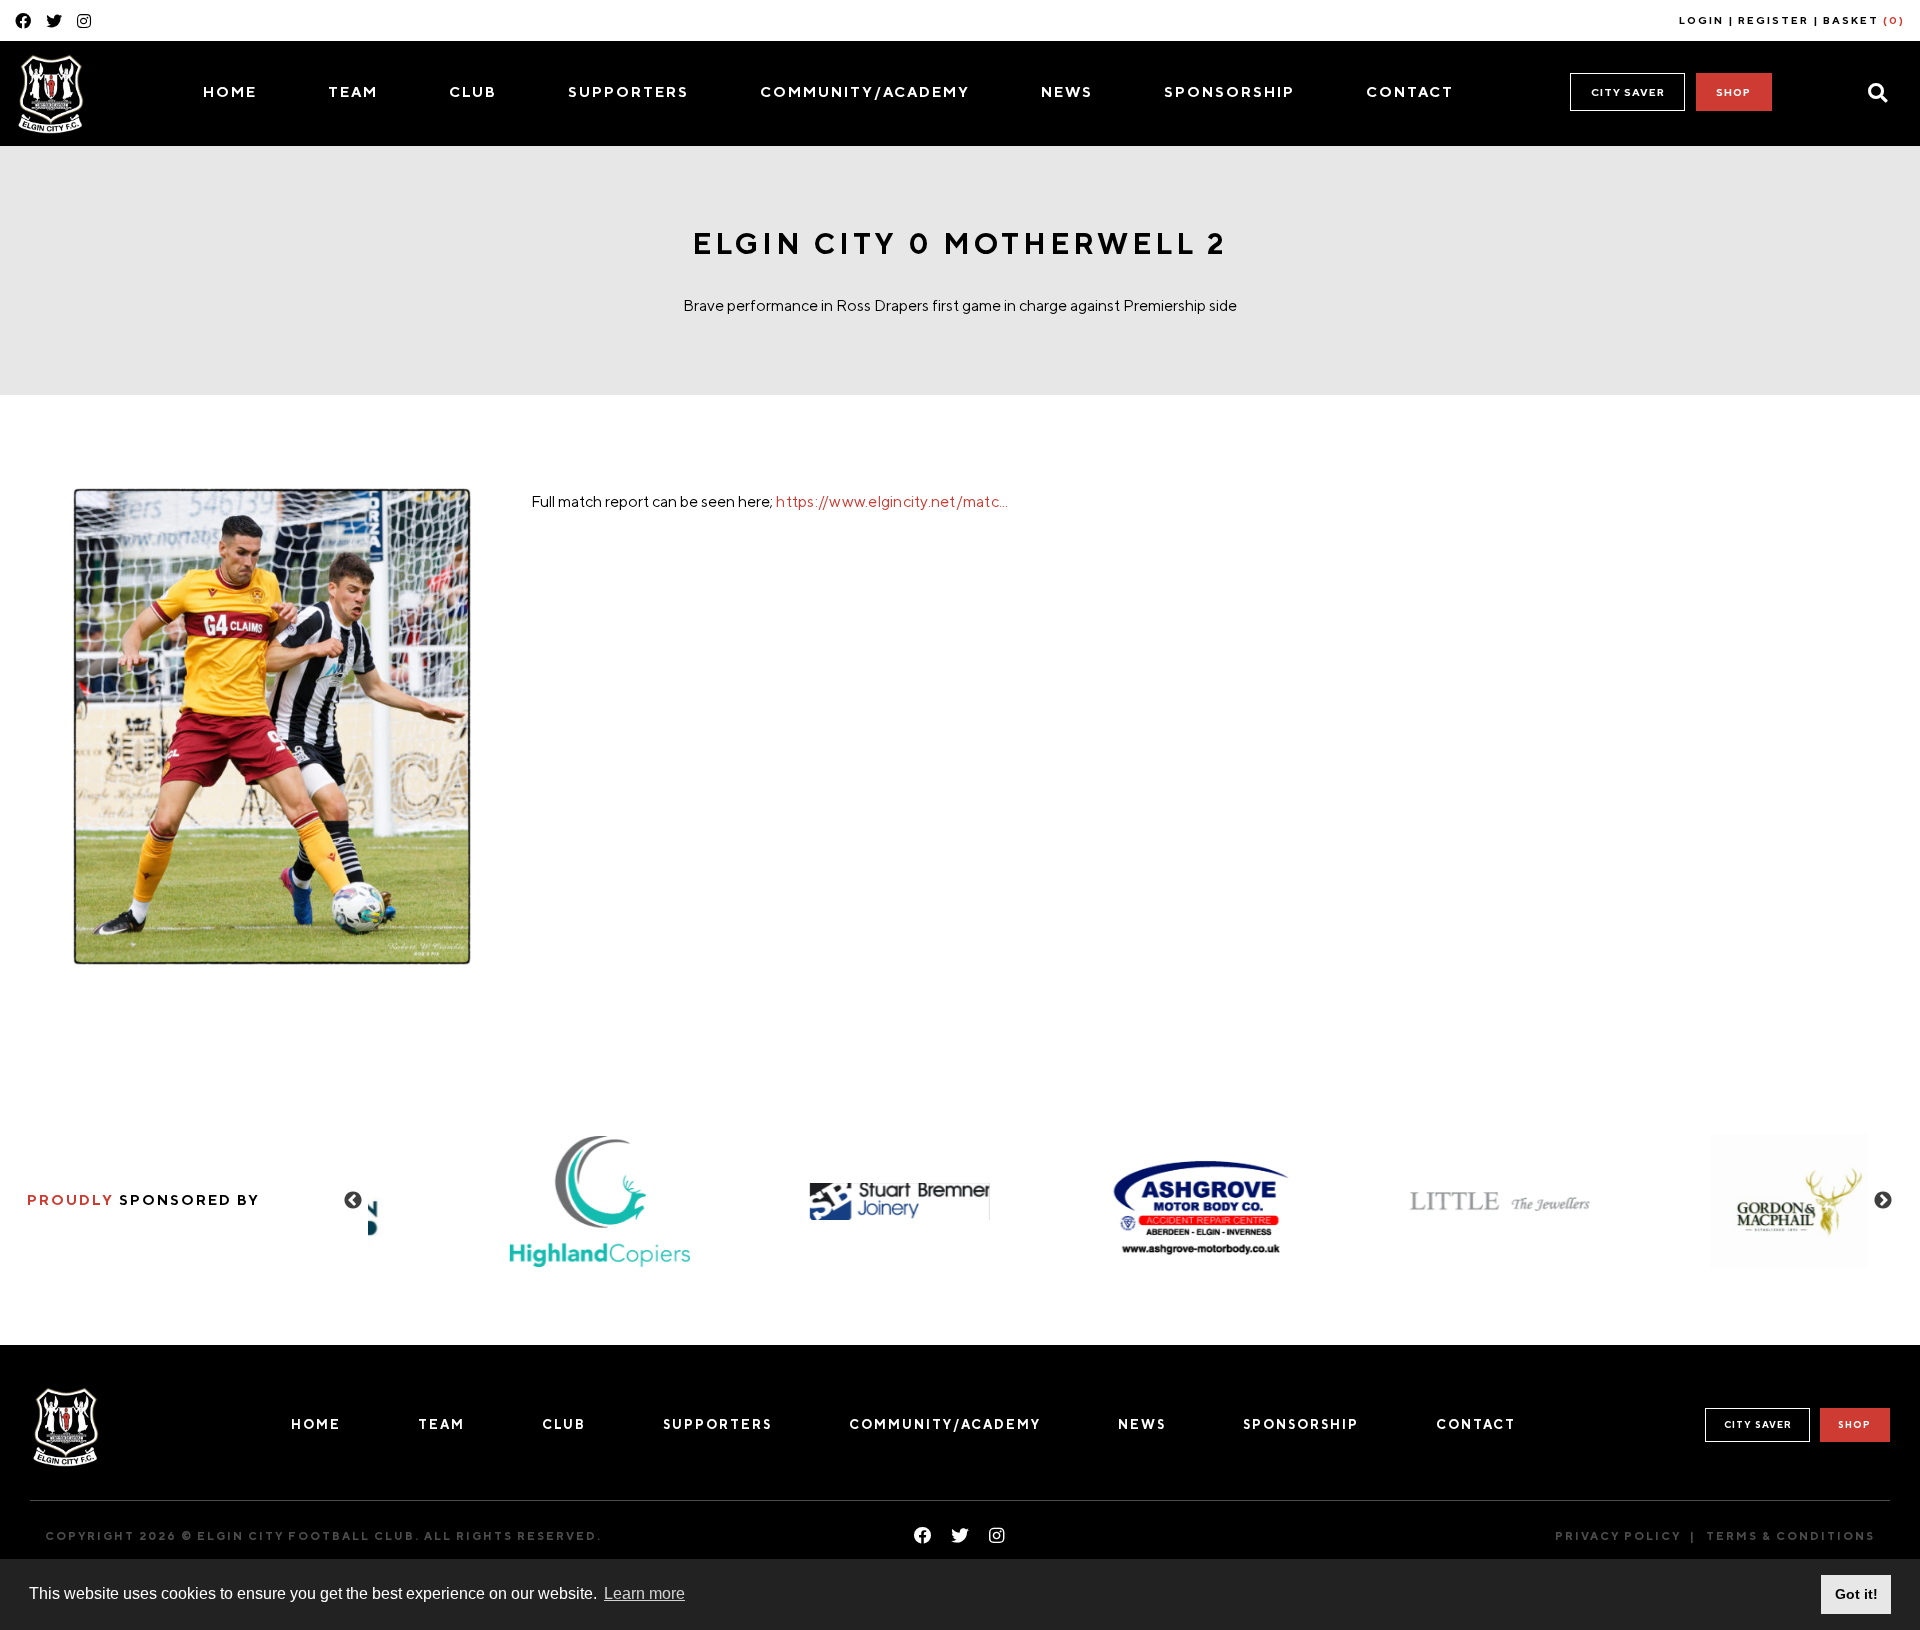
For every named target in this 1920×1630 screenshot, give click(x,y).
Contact (1410, 91)
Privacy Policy (1618, 1535)
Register (1773, 20)
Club (473, 91)
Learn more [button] (644, 1593)
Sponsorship (1229, 91)
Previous (353, 1201)
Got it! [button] (1856, 1594)
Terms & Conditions (1790, 1535)
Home (230, 91)
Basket (1864, 20)
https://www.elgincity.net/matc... (892, 501)
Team (353, 91)
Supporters (628, 91)
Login (1701, 20)
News (1067, 91)
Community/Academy (865, 91)
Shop (1733, 92)
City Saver (1628, 92)
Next (1883, 1201)
